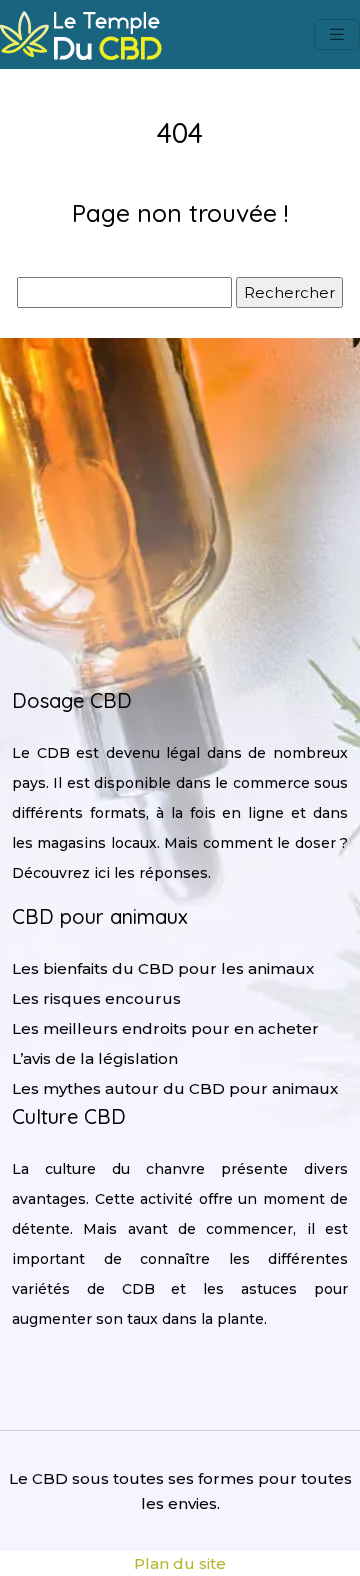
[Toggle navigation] (337, 34)
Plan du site (180, 1563)
